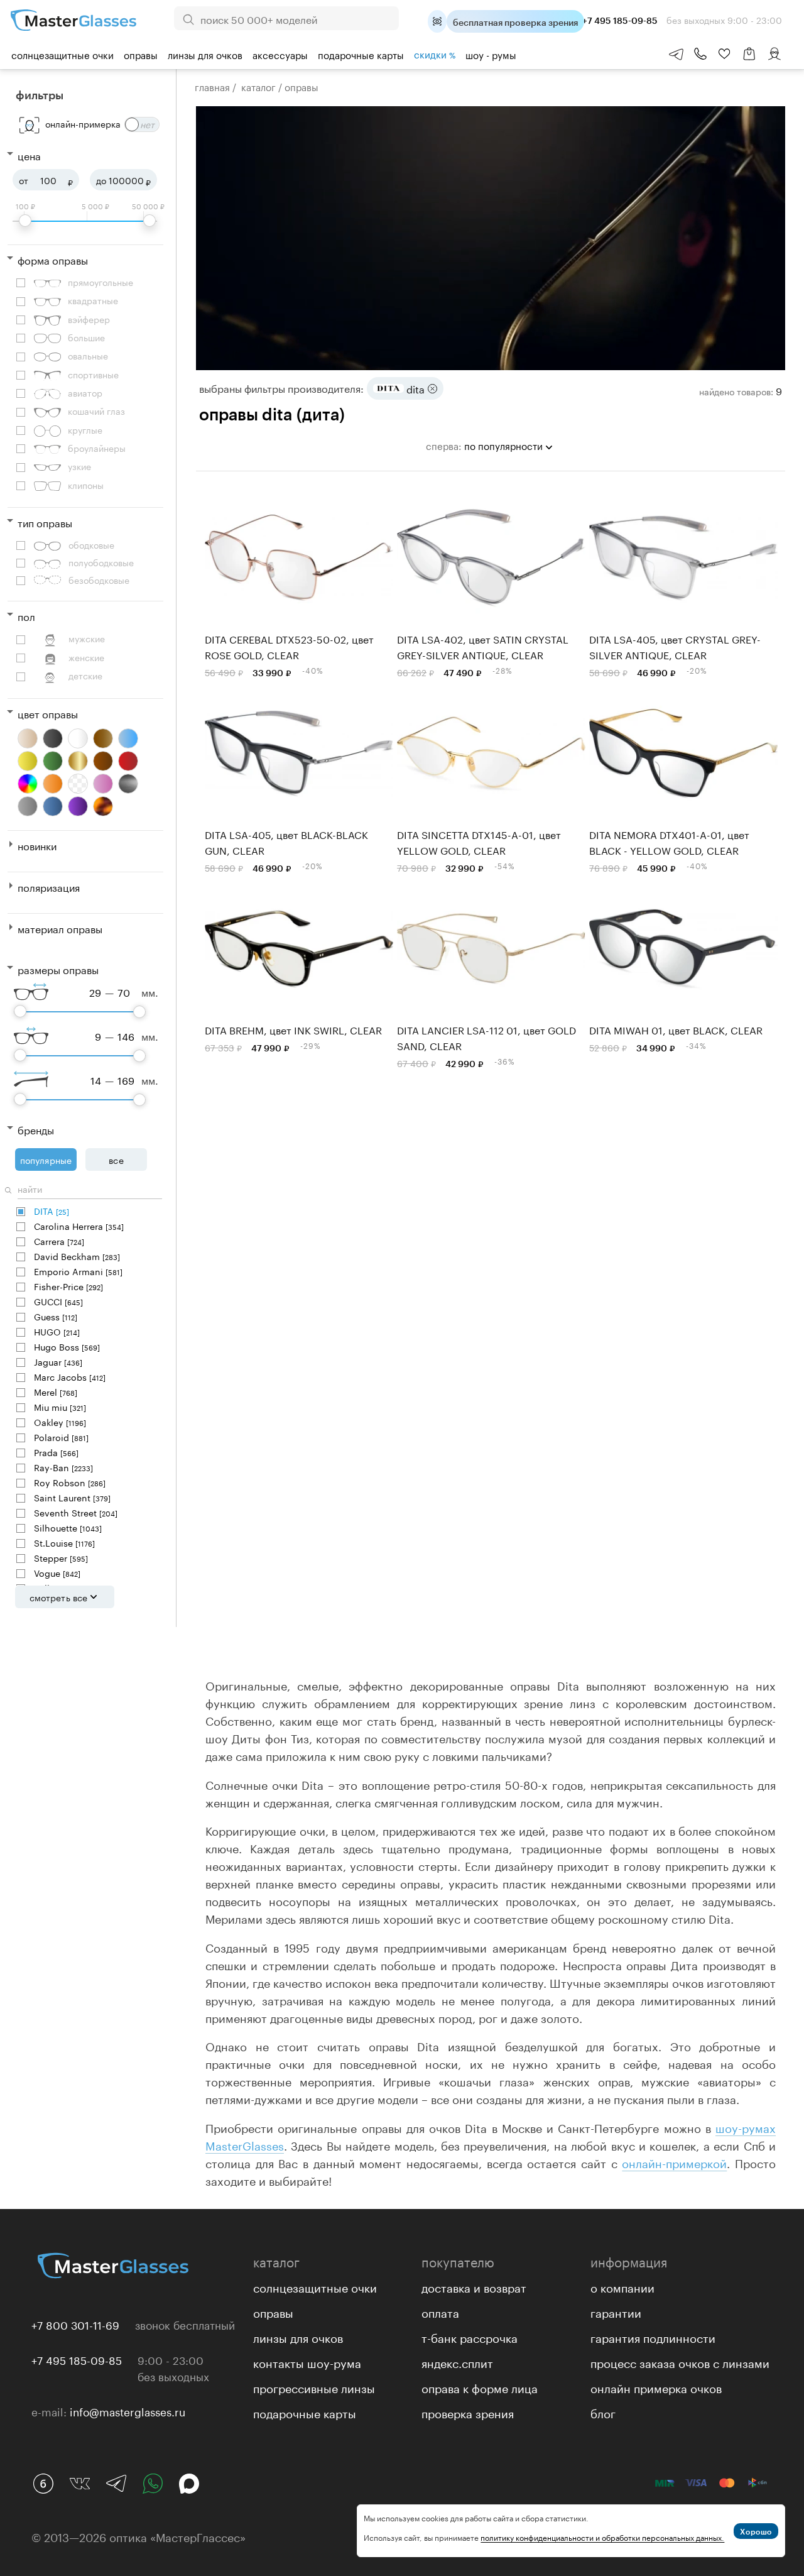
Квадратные (93, 300)
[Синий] (53, 806)
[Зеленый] (53, 761)
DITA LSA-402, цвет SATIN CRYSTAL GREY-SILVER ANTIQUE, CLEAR (483, 646)
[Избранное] (724, 54)
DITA (52, 1211)
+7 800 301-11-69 (75, 2324)
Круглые (85, 430)
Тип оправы (45, 522)
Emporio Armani (78, 1271)
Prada (56, 1452)
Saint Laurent (72, 1497)
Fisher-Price (68, 1286)
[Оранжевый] (53, 784)
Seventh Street (76, 1512)
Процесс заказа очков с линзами (680, 2362)
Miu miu (60, 1407)
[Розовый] (103, 784)
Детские (85, 675)
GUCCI (58, 1301)
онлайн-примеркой (674, 2162)
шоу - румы (491, 54)
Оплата (440, 2311)
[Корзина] (749, 60)
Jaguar (58, 1362)
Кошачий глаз (96, 411)
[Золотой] (78, 761)
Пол (26, 616)
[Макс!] (189, 2484)
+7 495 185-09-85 (77, 2359)
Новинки (37, 845)
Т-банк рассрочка (470, 2337)
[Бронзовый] (103, 738)
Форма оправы (53, 259)
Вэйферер (89, 319)
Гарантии (616, 2311)
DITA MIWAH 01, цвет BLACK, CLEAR (676, 1029)
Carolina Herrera (79, 1226)
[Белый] (78, 738)
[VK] (80, 2484)
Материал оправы (60, 928)
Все (116, 1159)
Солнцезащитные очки (62, 54)
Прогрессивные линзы (314, 2387)
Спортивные (93, 374)
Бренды (36, 1129)
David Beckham (77, 1256)
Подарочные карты (361, 54)
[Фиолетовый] (78, 806)
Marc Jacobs (70, 1377)
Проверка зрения (468, 2412)
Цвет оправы (48, 713)
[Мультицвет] (28, 784)
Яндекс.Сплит (457, 2362)
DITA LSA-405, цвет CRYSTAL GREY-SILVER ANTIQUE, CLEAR (675, 646)
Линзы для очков (205, 54)
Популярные (46, 1159)
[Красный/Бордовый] (128, 761)
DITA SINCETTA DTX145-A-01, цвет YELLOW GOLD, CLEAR (479, 841)
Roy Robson (70, 1482)
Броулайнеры (97, 448)
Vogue (57, 1573)
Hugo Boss (67, 1346)
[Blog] (43, 2484)
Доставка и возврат (474, 2286)
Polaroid (61, 1437)
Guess (56, 1316)
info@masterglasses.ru (128, 2411)
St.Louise (64, 1543)
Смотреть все (58, 1597)
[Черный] (53, 738)
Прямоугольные (100, 282)
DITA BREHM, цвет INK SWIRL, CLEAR (293, 1029)
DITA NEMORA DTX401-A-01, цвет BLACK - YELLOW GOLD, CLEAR (669, 841)
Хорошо (756, 2531)
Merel (56, 1392)
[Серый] (28, 806)
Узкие (79, 466)
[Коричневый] (103, 761)
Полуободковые (101, 562)
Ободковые (91, 545)
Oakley (60, 1422)
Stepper (61, 1558)
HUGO (57, 1331)
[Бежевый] (28, 738)
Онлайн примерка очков (656, 2387)
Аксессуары (280, 54)
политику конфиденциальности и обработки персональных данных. (602, 2537)
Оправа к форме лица (480, 2387)
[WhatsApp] (153, 2484)
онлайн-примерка (83, 123)
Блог (603, 2412)
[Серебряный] (128, 784)
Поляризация (49, 886)
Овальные (88, 355)
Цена (29, 155)
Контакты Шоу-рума (307, 2362)
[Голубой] (128, 738)
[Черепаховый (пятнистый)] (103, 806)
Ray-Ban (63, 1467)
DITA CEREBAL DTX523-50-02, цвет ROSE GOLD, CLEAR (289, 646)
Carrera (59, 1241)
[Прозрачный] (78, 784)
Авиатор (85, 392)
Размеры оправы (58, 969)
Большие (86, 337)
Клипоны (86, 485)
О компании (622, 2286)
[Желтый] (28, 761)
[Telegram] (116, 2484)
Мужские (87, 638)
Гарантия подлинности (653, 2337)
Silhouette (68, 1527)
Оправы (141, 54)
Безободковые (99, 580)
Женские (86, 657)
